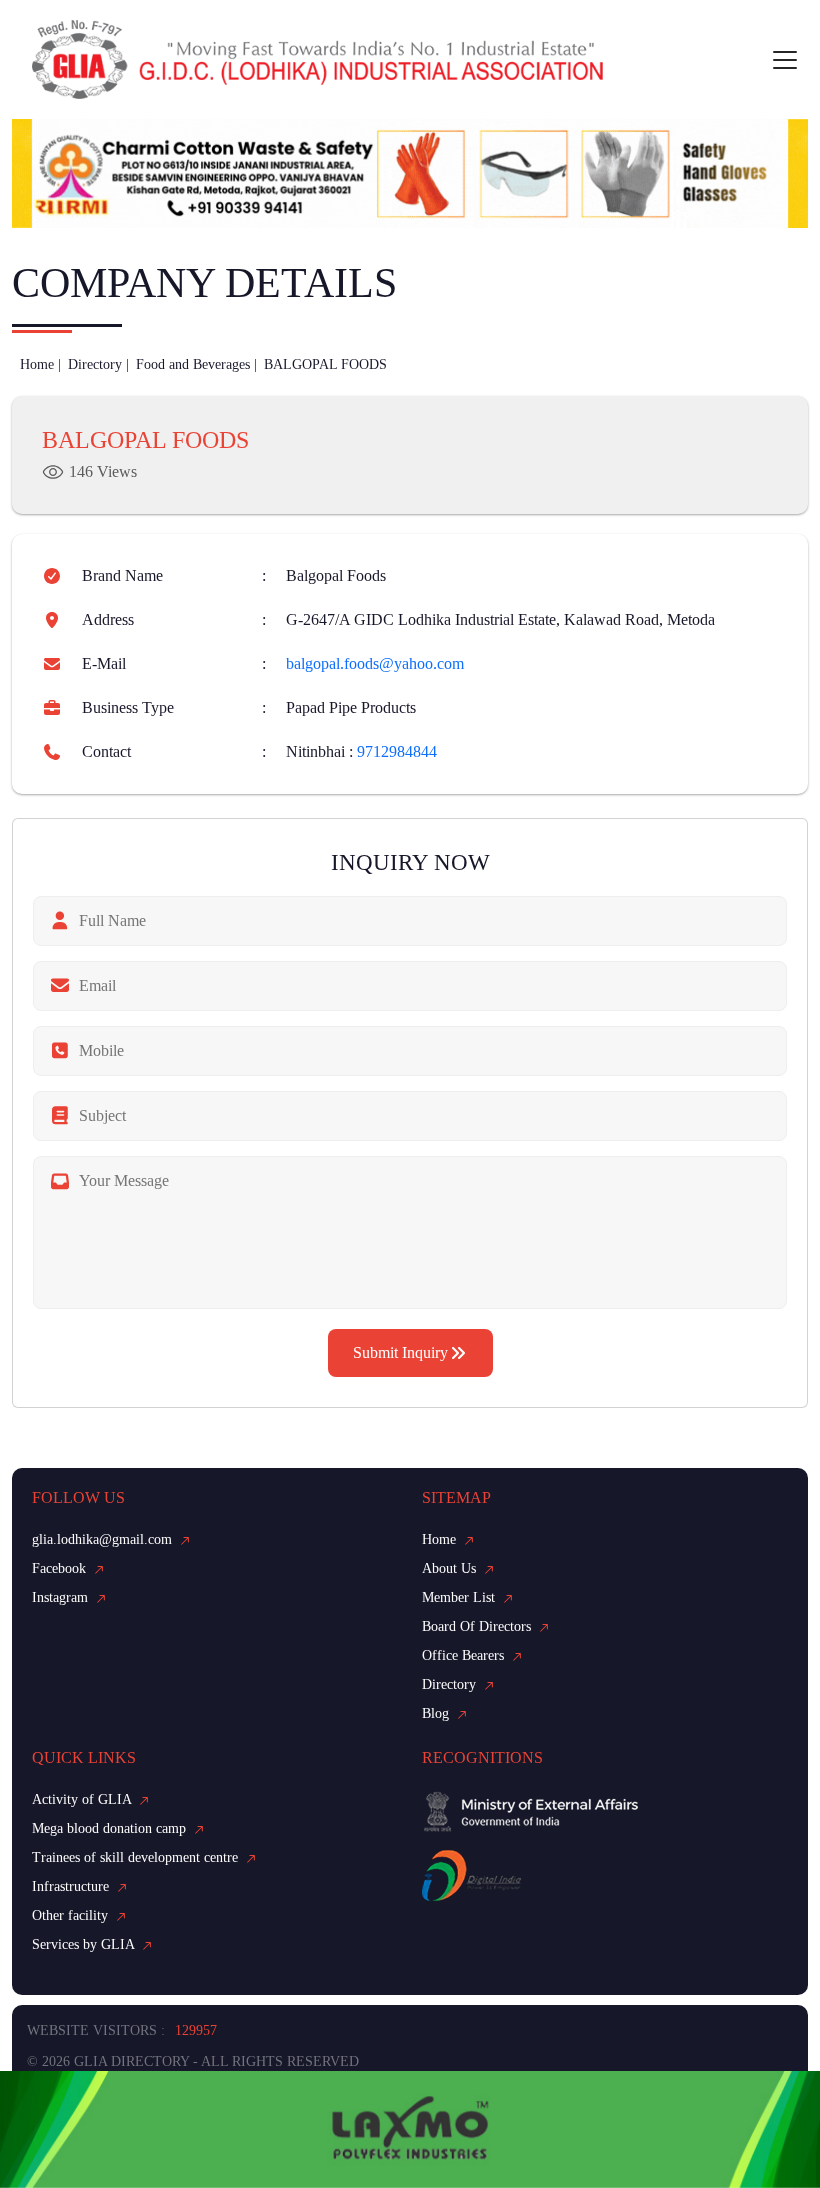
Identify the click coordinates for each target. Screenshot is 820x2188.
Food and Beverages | (196, 364)
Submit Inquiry (400, 1352)
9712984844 (397, 751)
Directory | (98, 364)
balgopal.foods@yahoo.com (375, 663)
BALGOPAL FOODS (325, 364)
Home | (40, 364)
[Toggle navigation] (785, 60)
